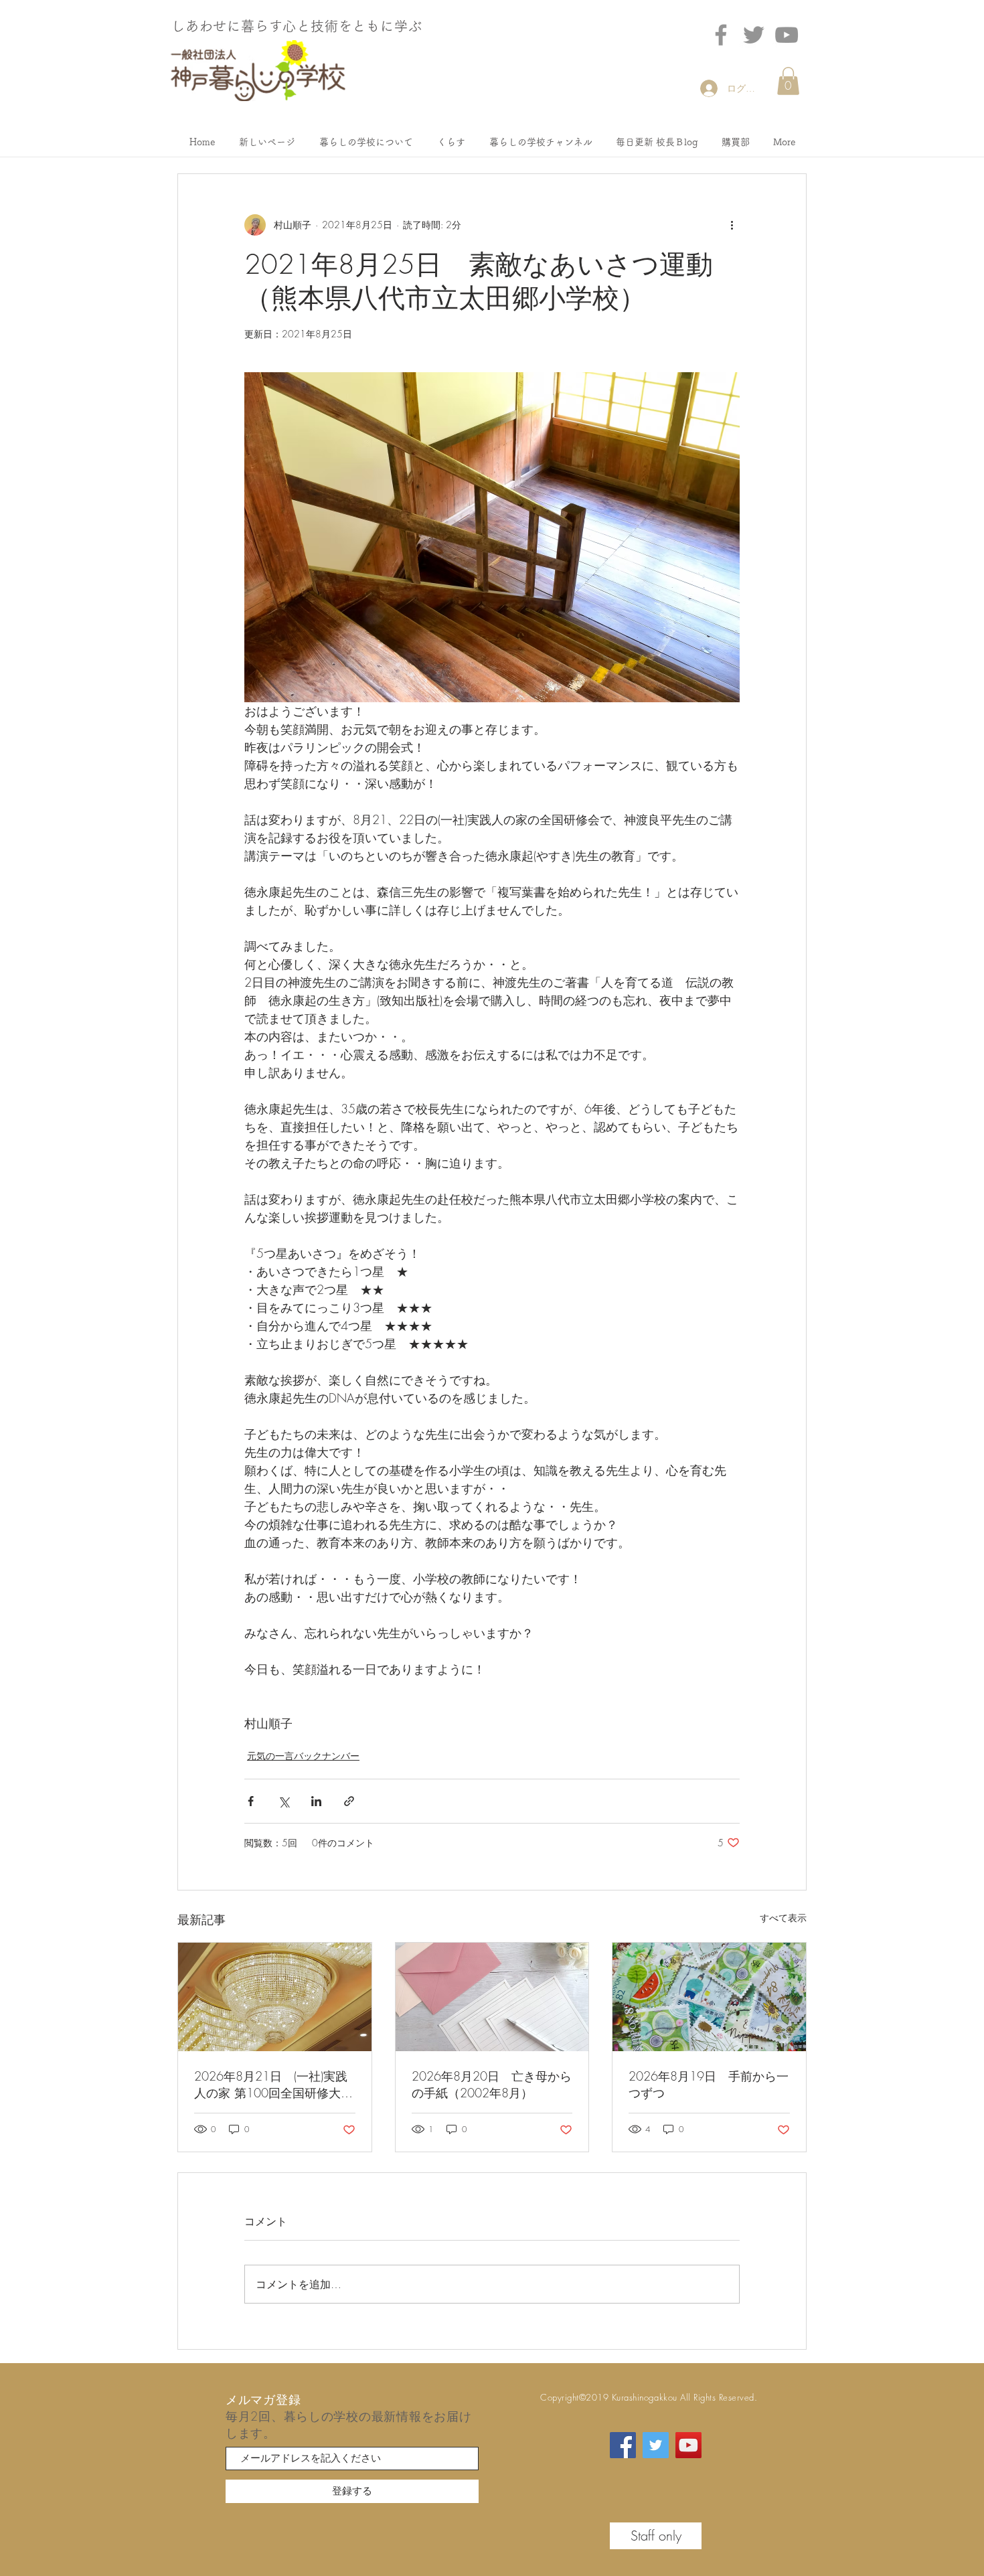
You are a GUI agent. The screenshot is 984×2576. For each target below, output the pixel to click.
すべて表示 (783, 1918)
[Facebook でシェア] (251, 1801)
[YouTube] (688, 2445)
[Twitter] (754, 35)
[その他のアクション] (732, 225)
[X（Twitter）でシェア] (283, 1801)
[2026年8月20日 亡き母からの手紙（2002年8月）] (492, 1997)
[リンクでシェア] (349, 1801)
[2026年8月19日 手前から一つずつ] (709, 1997)
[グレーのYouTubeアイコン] (787, 35)
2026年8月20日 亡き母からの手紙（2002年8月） (492, 2084)
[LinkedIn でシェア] (316, 1801)
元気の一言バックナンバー (303, 1756)
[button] (788, 81)
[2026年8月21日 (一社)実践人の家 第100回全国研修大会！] (275, 1997)
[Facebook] (721, 35)
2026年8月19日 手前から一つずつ (709, 2084)
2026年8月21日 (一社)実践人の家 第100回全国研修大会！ (271, 2085)
